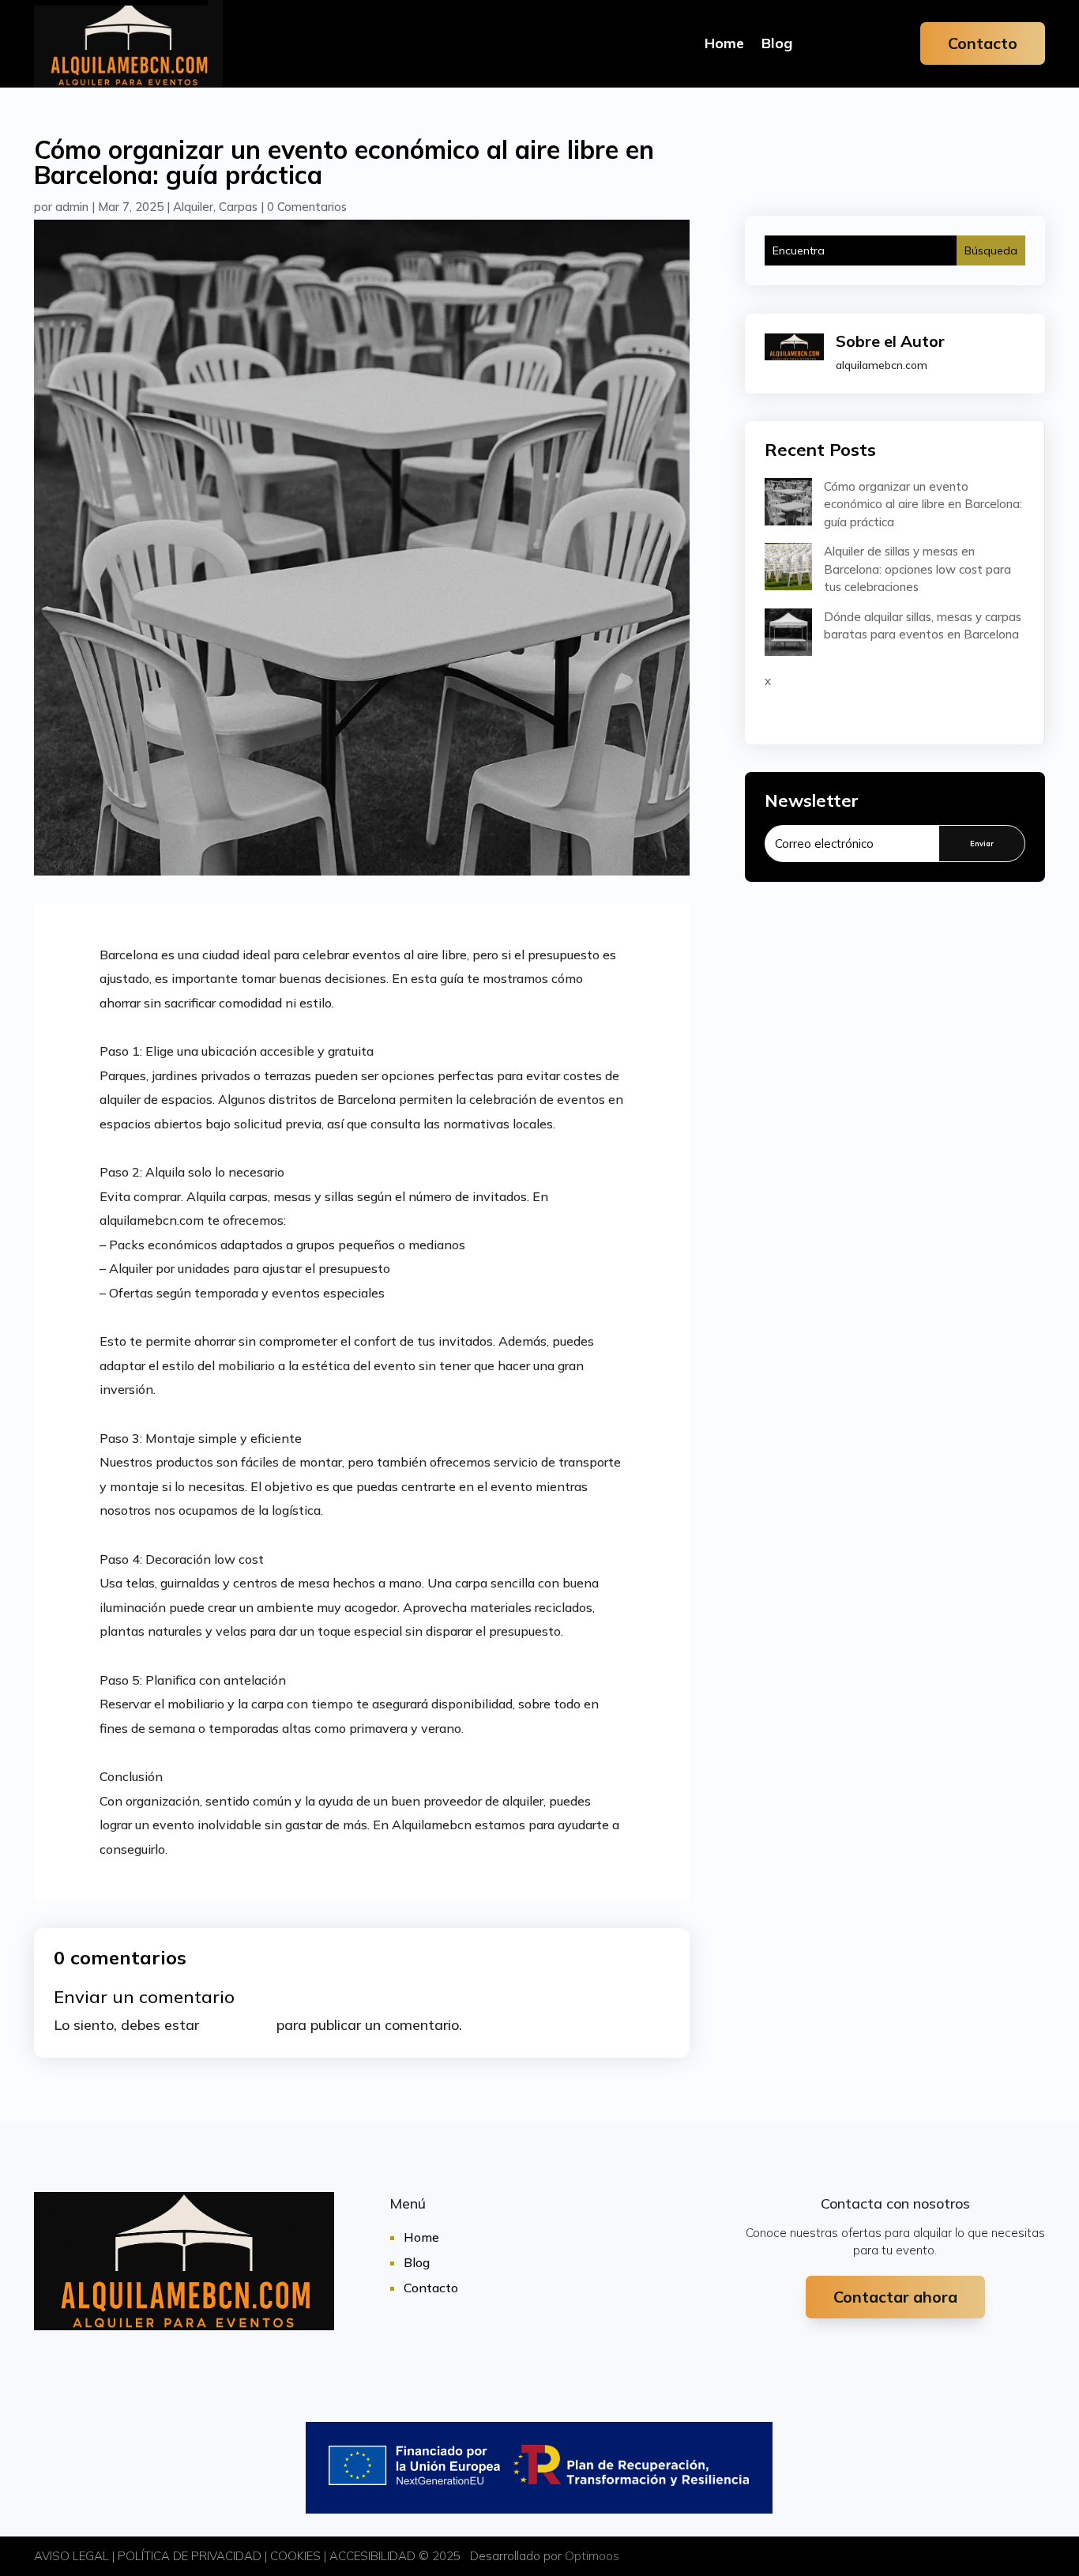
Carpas (238, 207)
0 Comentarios (307, 207)
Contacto (983, 43)
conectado (238, 2025)
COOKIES (295, 2556)
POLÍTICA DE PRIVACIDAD (190, 2556)
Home (724, 43)
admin (72, 207)
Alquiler (193, 207)
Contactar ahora (895, 2297)
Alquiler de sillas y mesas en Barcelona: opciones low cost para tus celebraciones (917, 569)
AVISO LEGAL (71, 2556)
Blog (777, 43)
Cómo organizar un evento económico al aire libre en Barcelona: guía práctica (923, 504)
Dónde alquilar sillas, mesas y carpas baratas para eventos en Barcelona (923, 626)
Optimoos (592, 2556)
